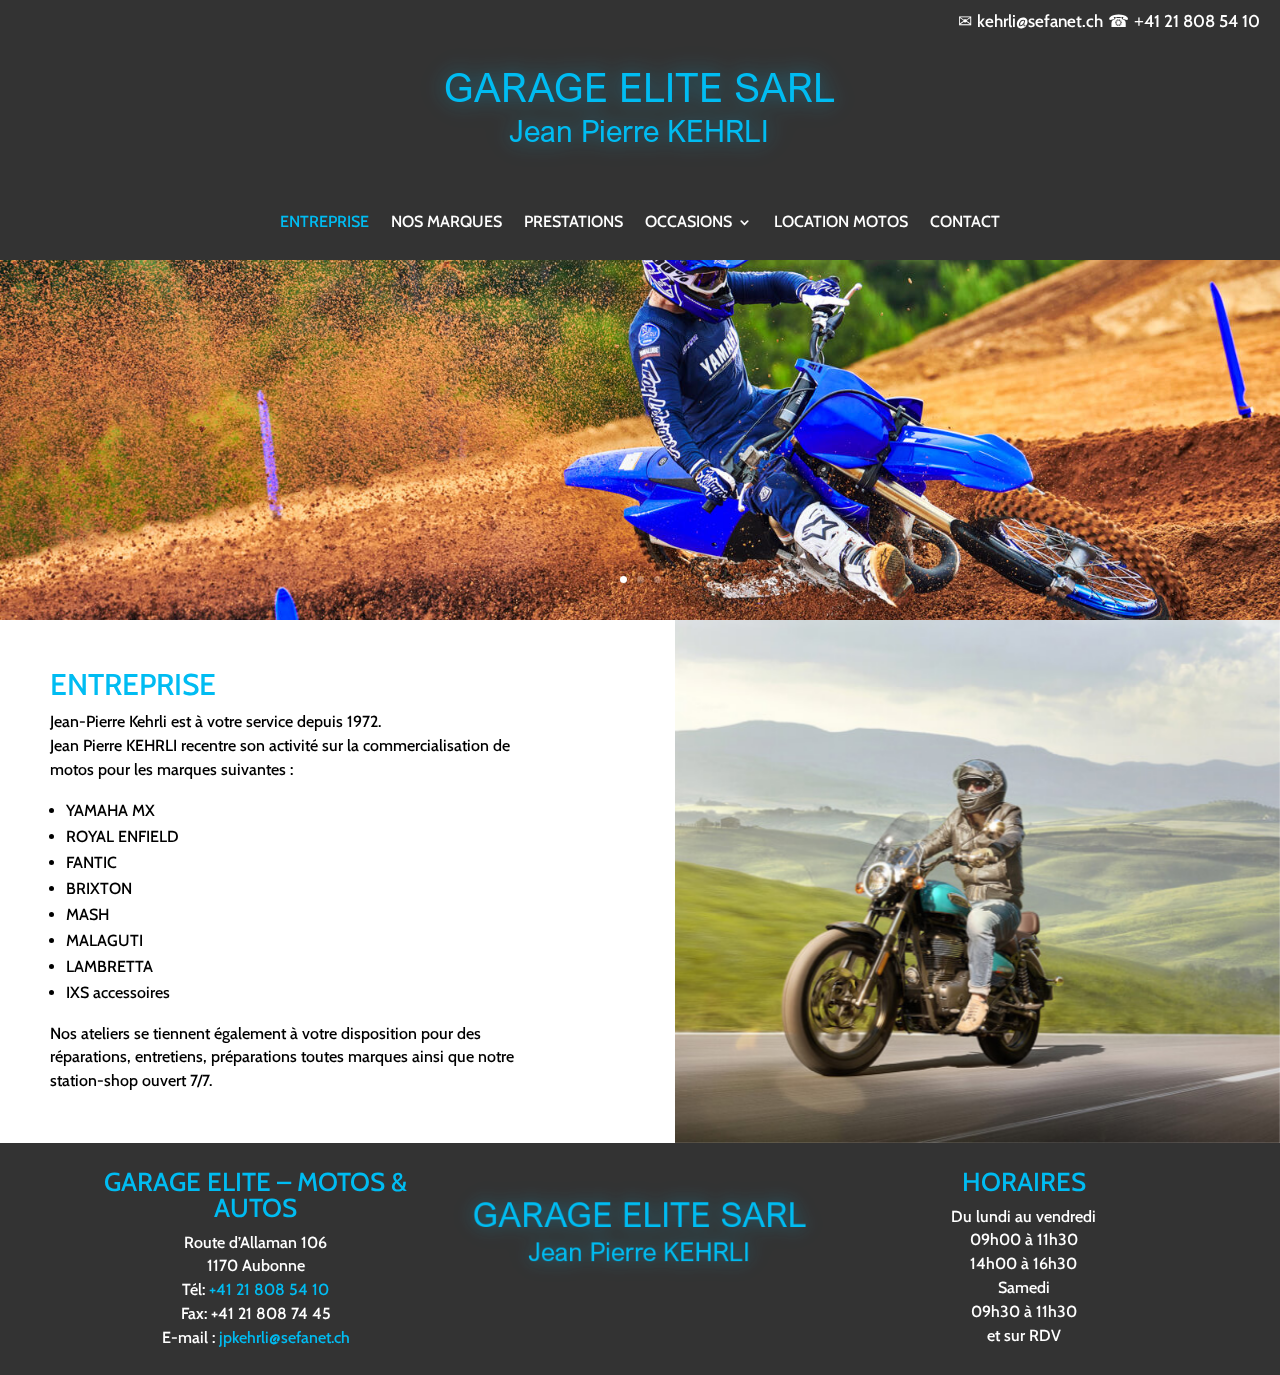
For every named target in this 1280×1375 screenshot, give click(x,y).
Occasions (688, 221)
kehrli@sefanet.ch (1040, 21)
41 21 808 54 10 (1202, 21)
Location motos (841, 221)
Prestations (573, 221)
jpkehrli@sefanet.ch (284, 1337)
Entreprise (324, 221)
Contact (965, 221)
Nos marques (446, 221)
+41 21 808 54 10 (269, 1289)
